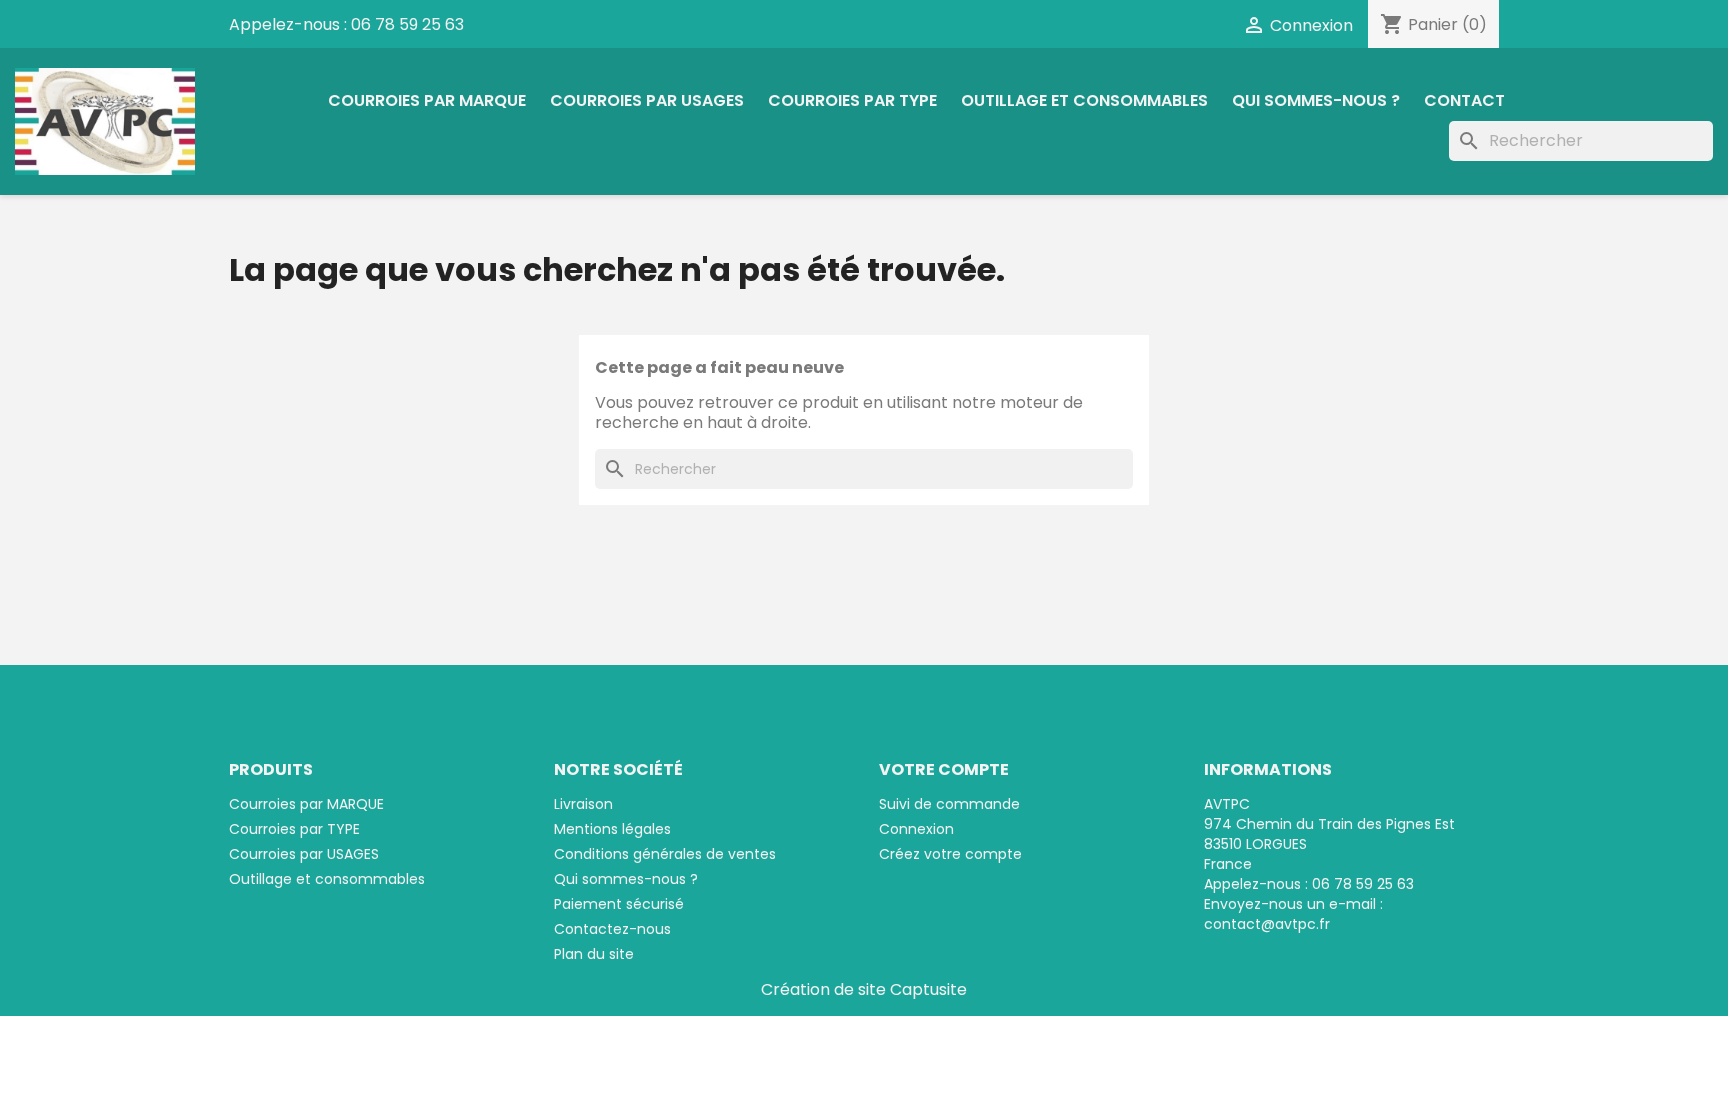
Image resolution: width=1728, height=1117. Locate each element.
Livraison (583, 804)
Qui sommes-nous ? (1316, 100)
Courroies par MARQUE (427, 100)
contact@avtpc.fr (1267, 924)
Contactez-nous (612, 929)
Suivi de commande (949, 804)
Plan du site (594, 954)
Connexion (916, 829)
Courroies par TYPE (852, 100)
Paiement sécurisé (619, 904)
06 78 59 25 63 (407, 24)
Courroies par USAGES (647, 100)
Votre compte (944, 769)
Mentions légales (612, 829)
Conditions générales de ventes (665, 854)
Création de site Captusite (864, 989)
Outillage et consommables (1084, 100)
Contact (1464, 100)
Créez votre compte (950, 854)
